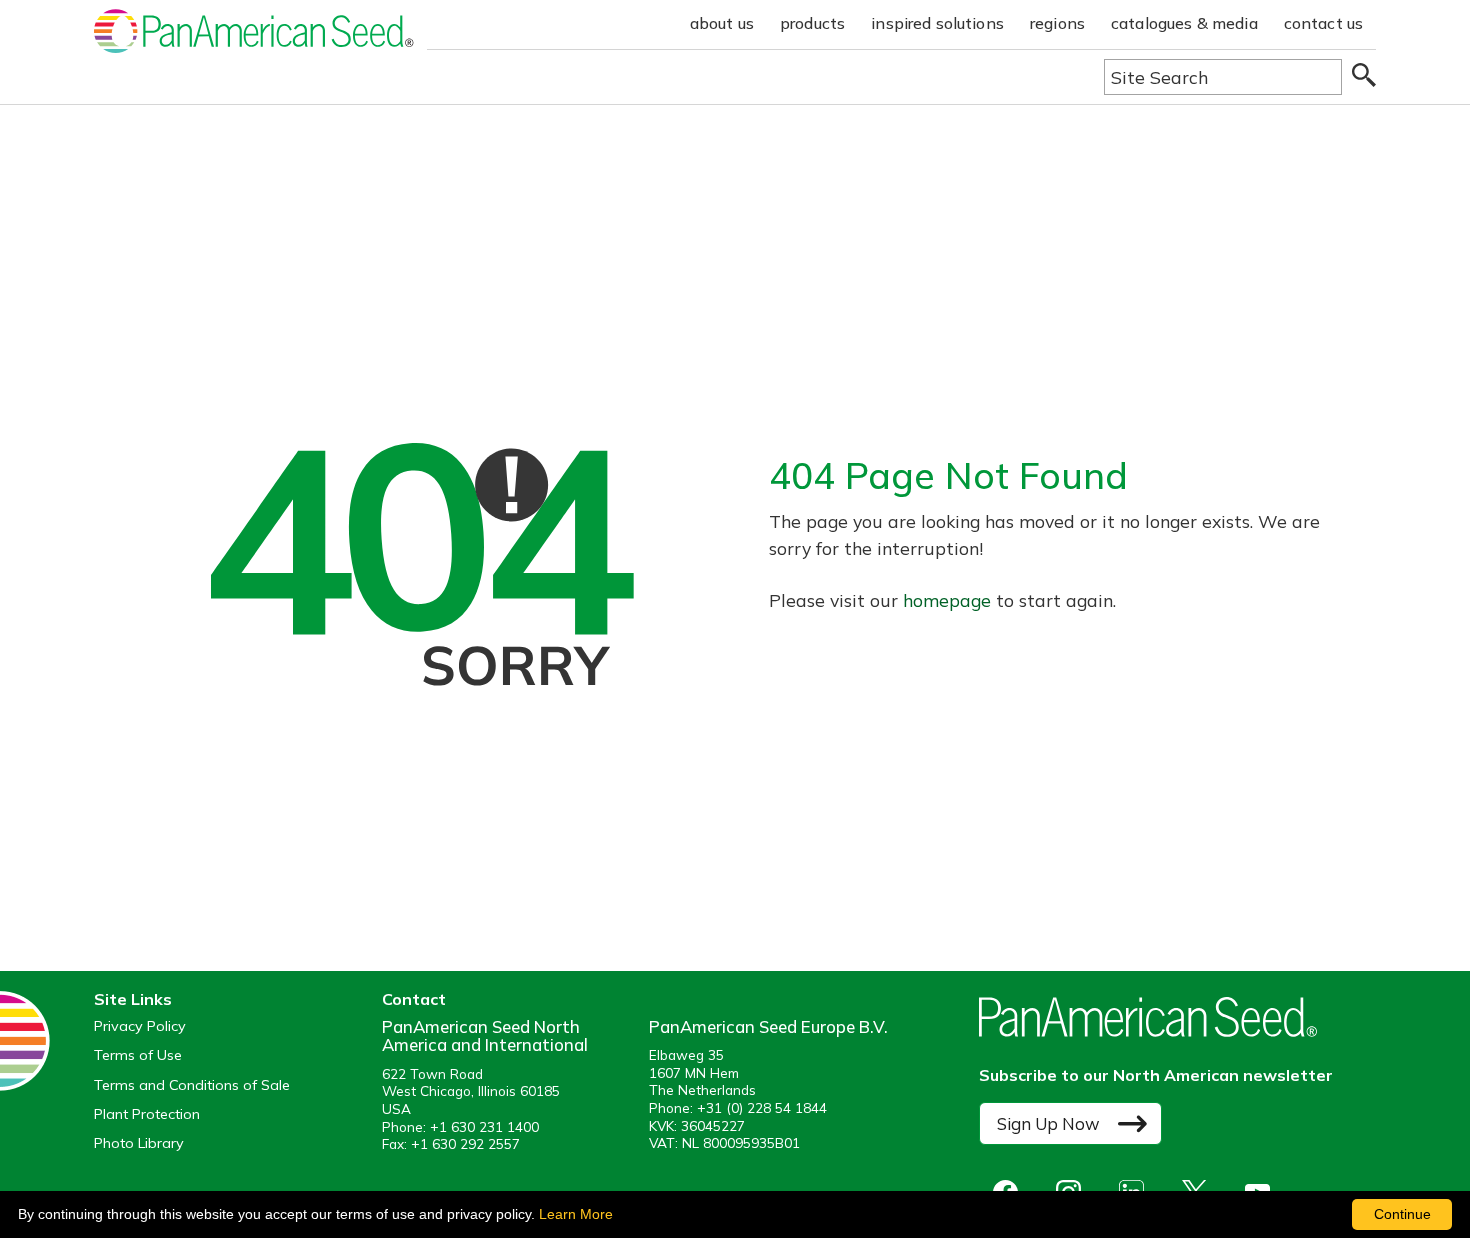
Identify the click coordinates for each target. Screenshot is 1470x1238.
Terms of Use (138, 1055)
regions (1057, 23)
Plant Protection (147, 1114)
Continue (1402, 1214)
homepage (947, 600)
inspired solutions (937, 23)
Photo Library (139, 1143)
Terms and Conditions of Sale (192, 1085)
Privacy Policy (140, 1026)
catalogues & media (1184, 23)
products (812, 23)
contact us (1324, 23)
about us (722, 23)
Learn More (576, 1214)
